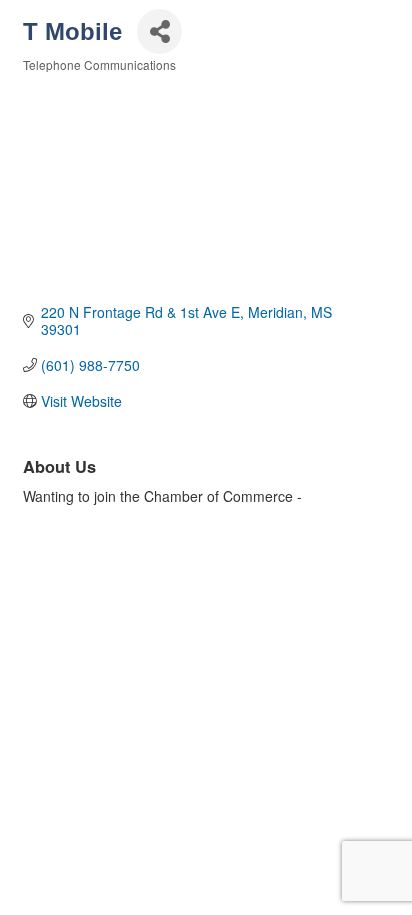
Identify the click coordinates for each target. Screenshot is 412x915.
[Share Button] (159, 31)
